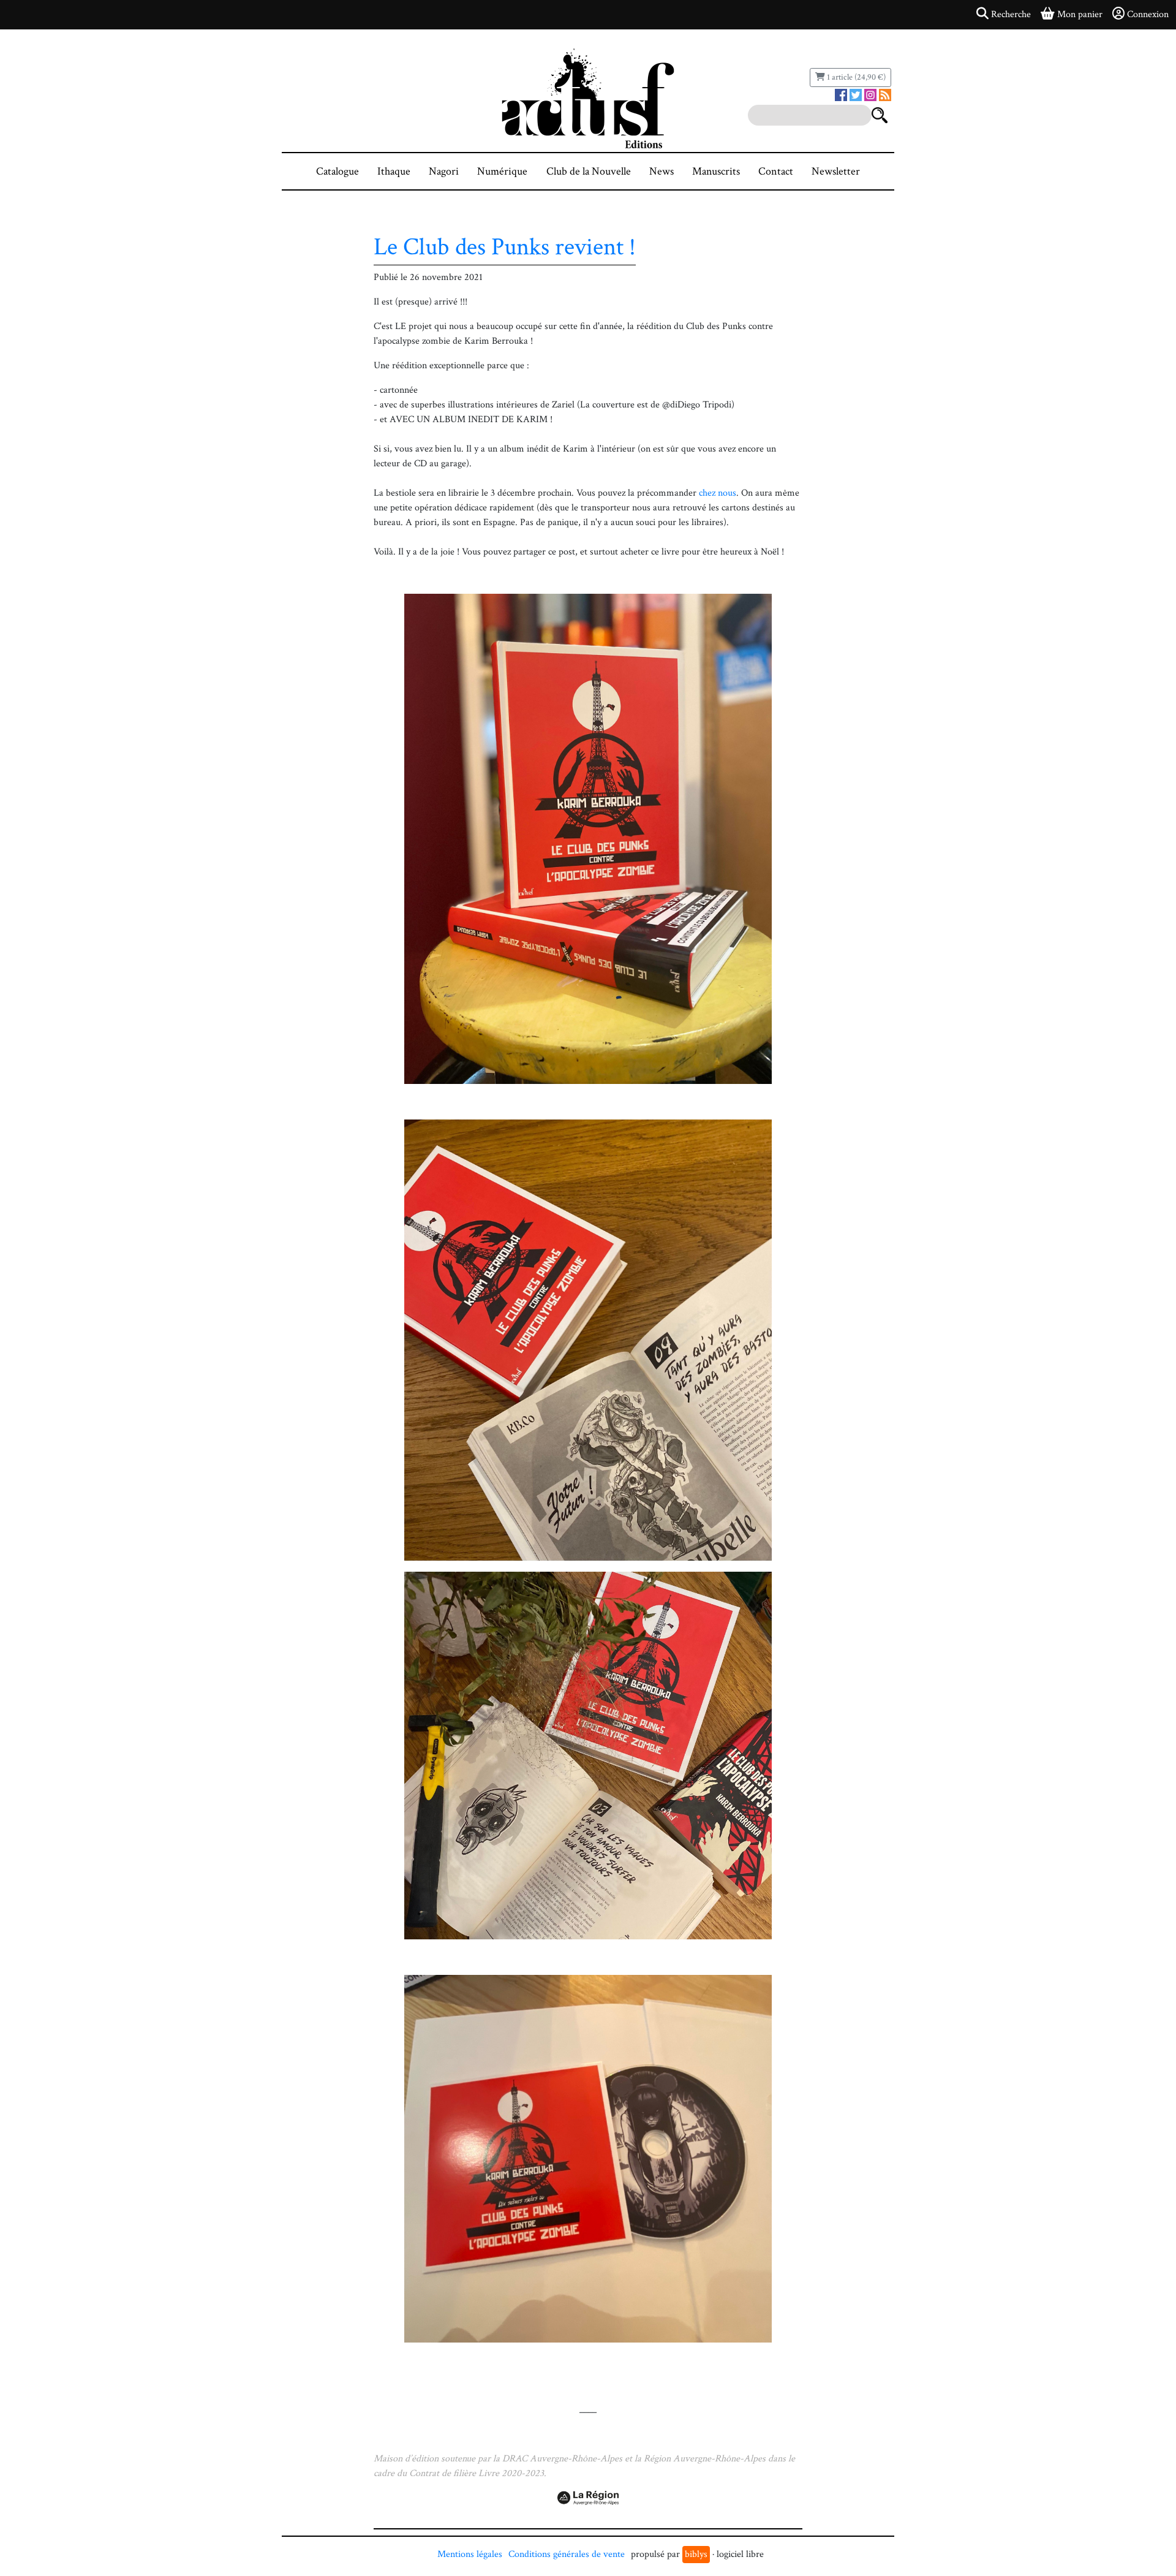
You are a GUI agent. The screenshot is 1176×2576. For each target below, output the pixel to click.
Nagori (444, 171)
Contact (776, 171)
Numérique (502, 171)
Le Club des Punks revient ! (505, 247)
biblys (696, 2554)
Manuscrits (716, 171)
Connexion (1148, 14)
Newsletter (836, 171)
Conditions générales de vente (567, 2554)
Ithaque (394, 171)
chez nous (718, 493)
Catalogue (337, 171)
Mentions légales (470, 2554)
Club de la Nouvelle (589, 171)
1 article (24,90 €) (855, 77)
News (661, 171)
